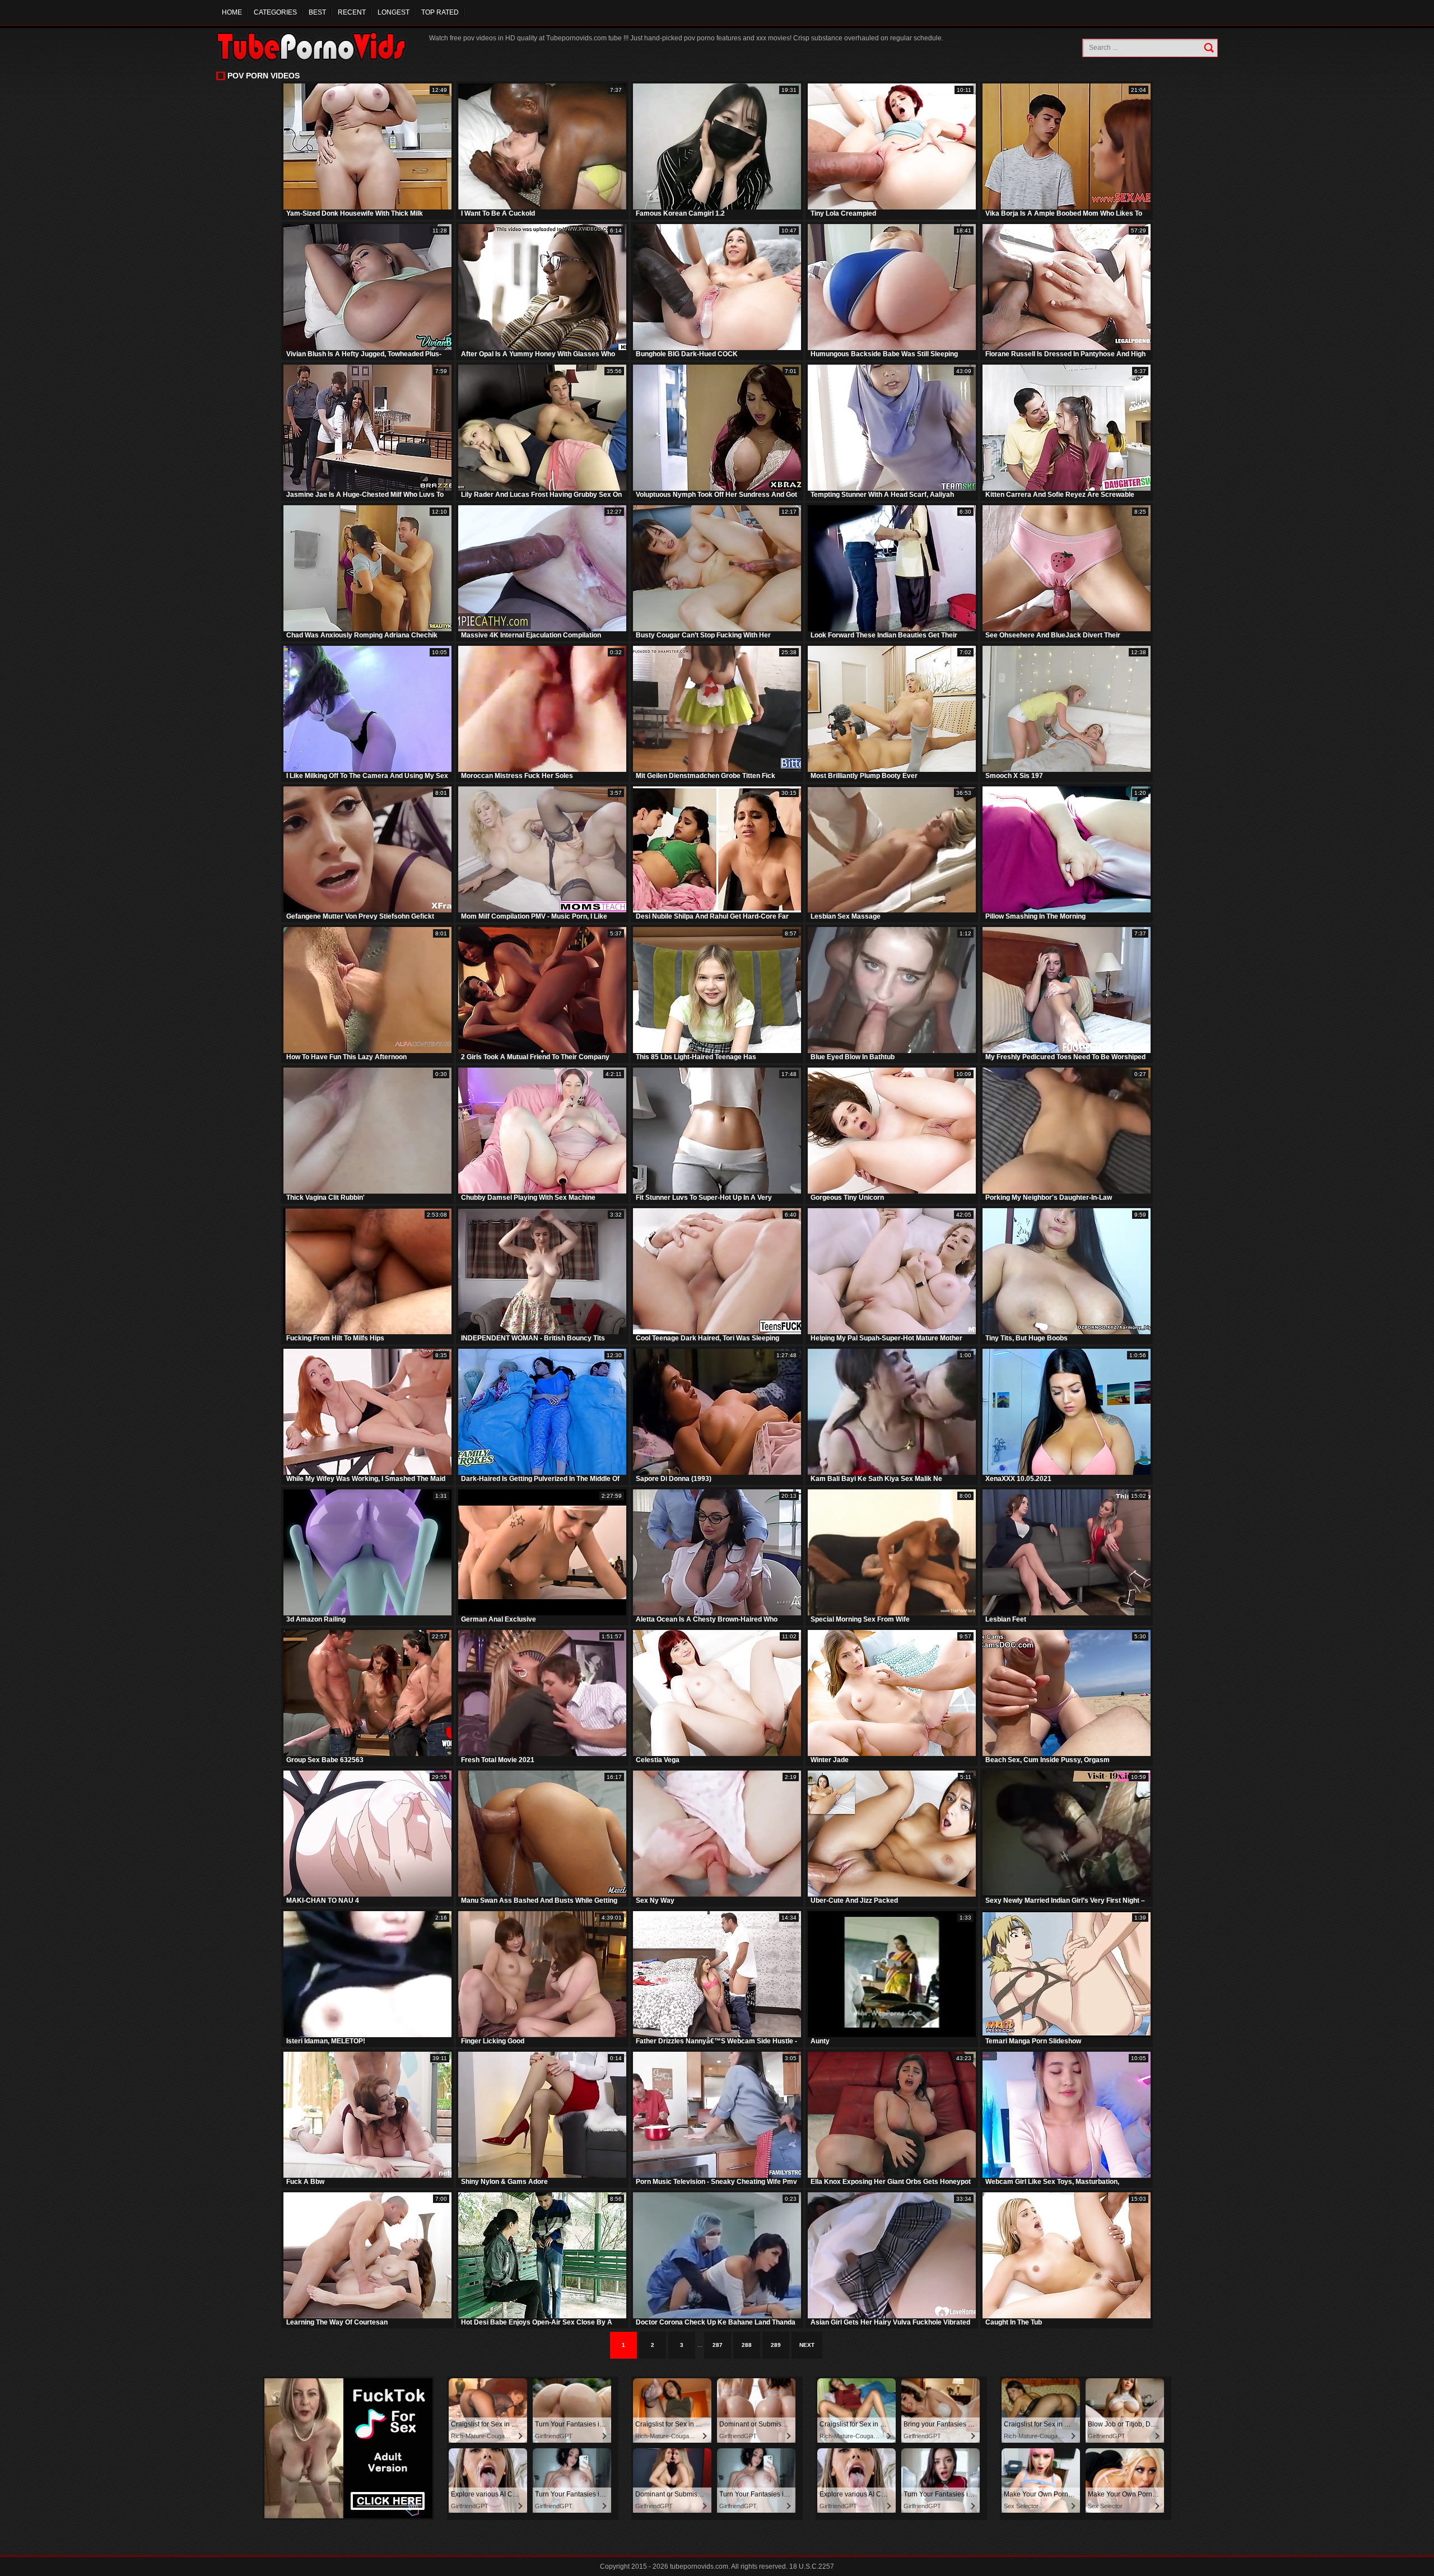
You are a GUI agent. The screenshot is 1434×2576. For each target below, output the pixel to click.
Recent (352, 12)
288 (747, 2345)
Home (232, 12)
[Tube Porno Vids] (317, 46)
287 (718, 2345)
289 (776, 2345)
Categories (275, 12)
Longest (394, 12)
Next (807, 2345)
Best (317, 12)
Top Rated (440, 12)
